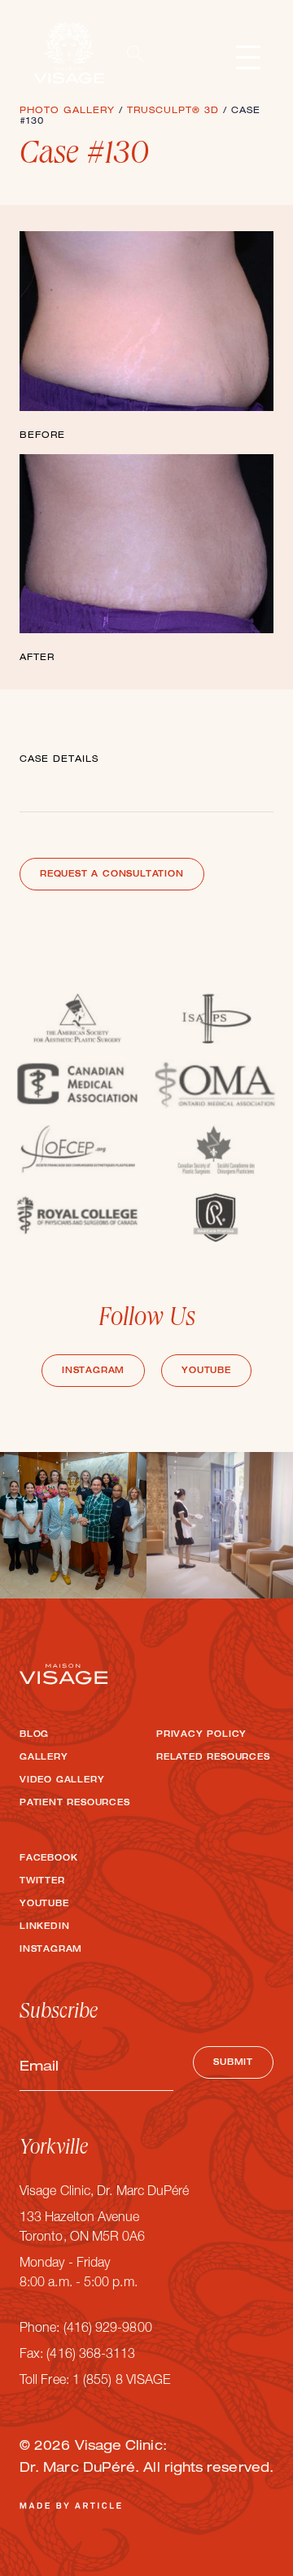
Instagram (93, 1371)
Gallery (44, 1758)
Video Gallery (62, 1781)
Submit (233, 2063)
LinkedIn (44, 1927)
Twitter (42, 1882)
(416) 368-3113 (91, 2355)
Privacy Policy (201, 1735)
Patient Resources (75, 1804)
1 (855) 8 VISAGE (121, 2381)
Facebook (48, 1859)
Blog (34, 1735)
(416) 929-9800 (108, 2329)
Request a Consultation (112, 875)
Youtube (206, 1371)
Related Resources (213, 1758)
